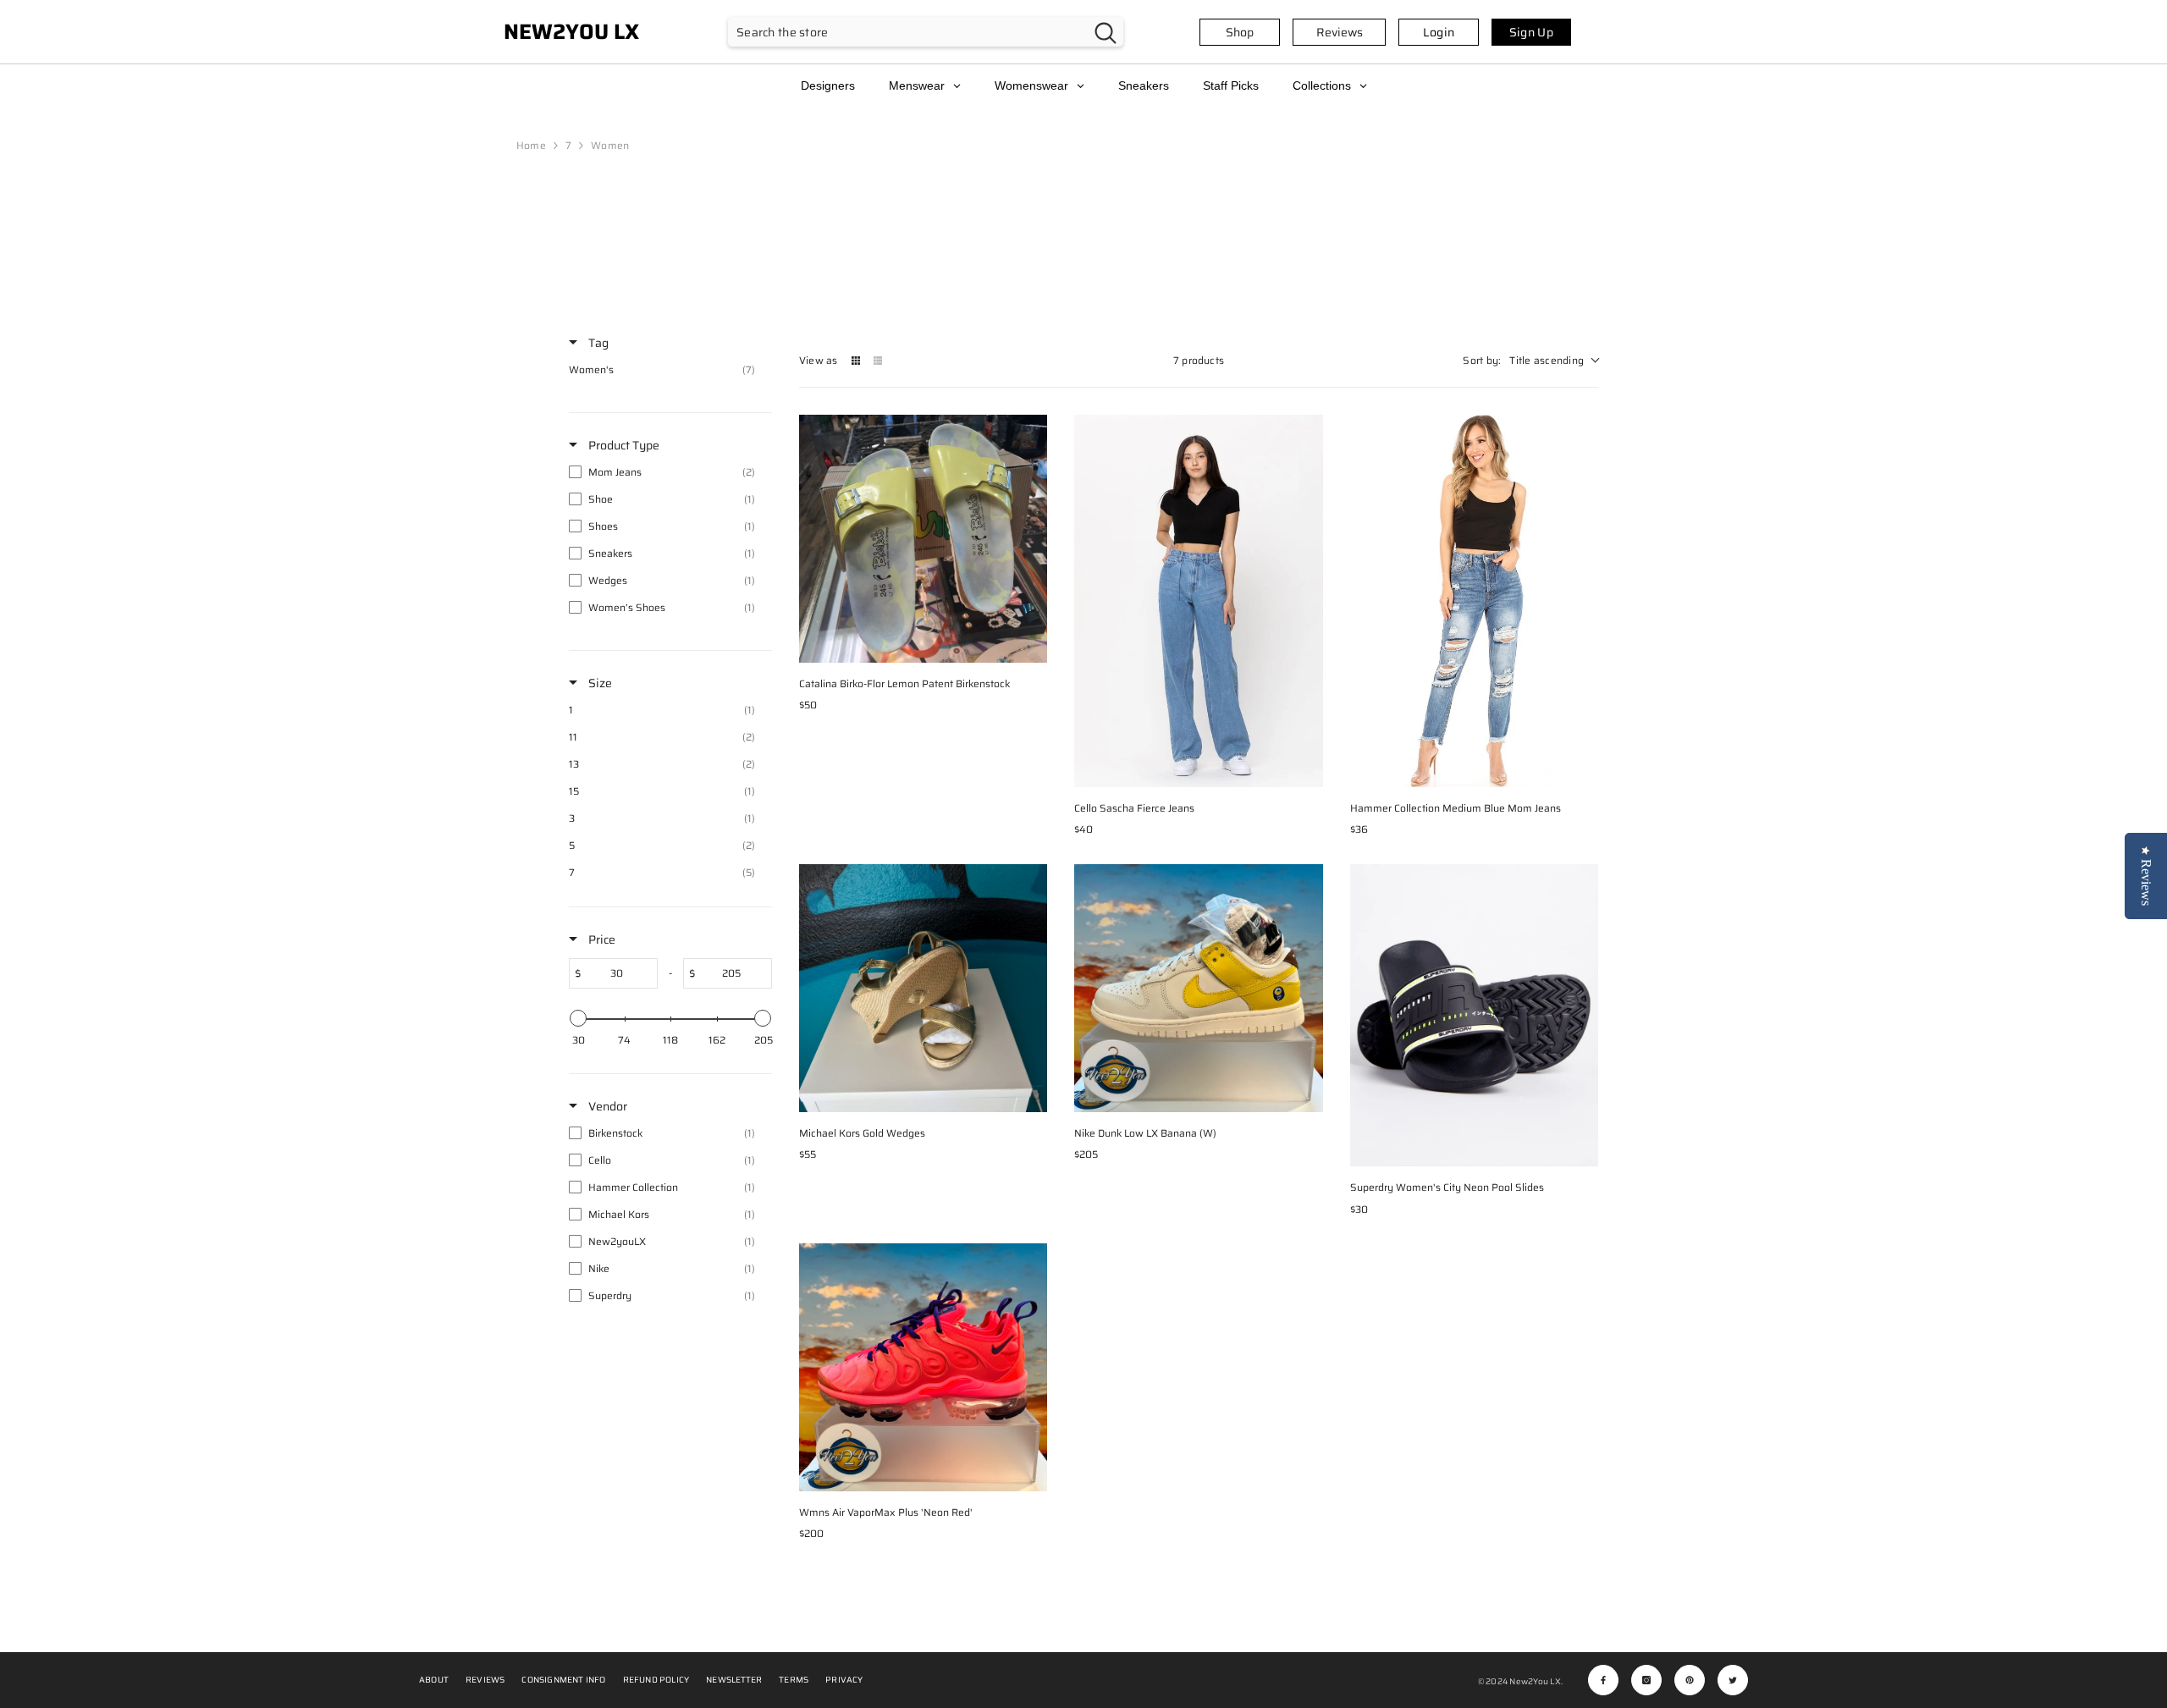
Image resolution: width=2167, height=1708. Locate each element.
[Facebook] (1603, 1680)
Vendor (607, 1106)
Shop (1240, 32)
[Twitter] (1733, 1680)
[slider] (578, 1018)
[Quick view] (1030, 646)
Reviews (1340, 32)
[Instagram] (1646, 1680)
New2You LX (1535, 1681)
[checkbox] (666, 370)
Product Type (623, 445)
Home (531, 145)
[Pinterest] (1690, 1680)
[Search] (926, 32)
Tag (597, 343)
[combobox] (908, 32)
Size (599, 683)
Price (601, 939)
